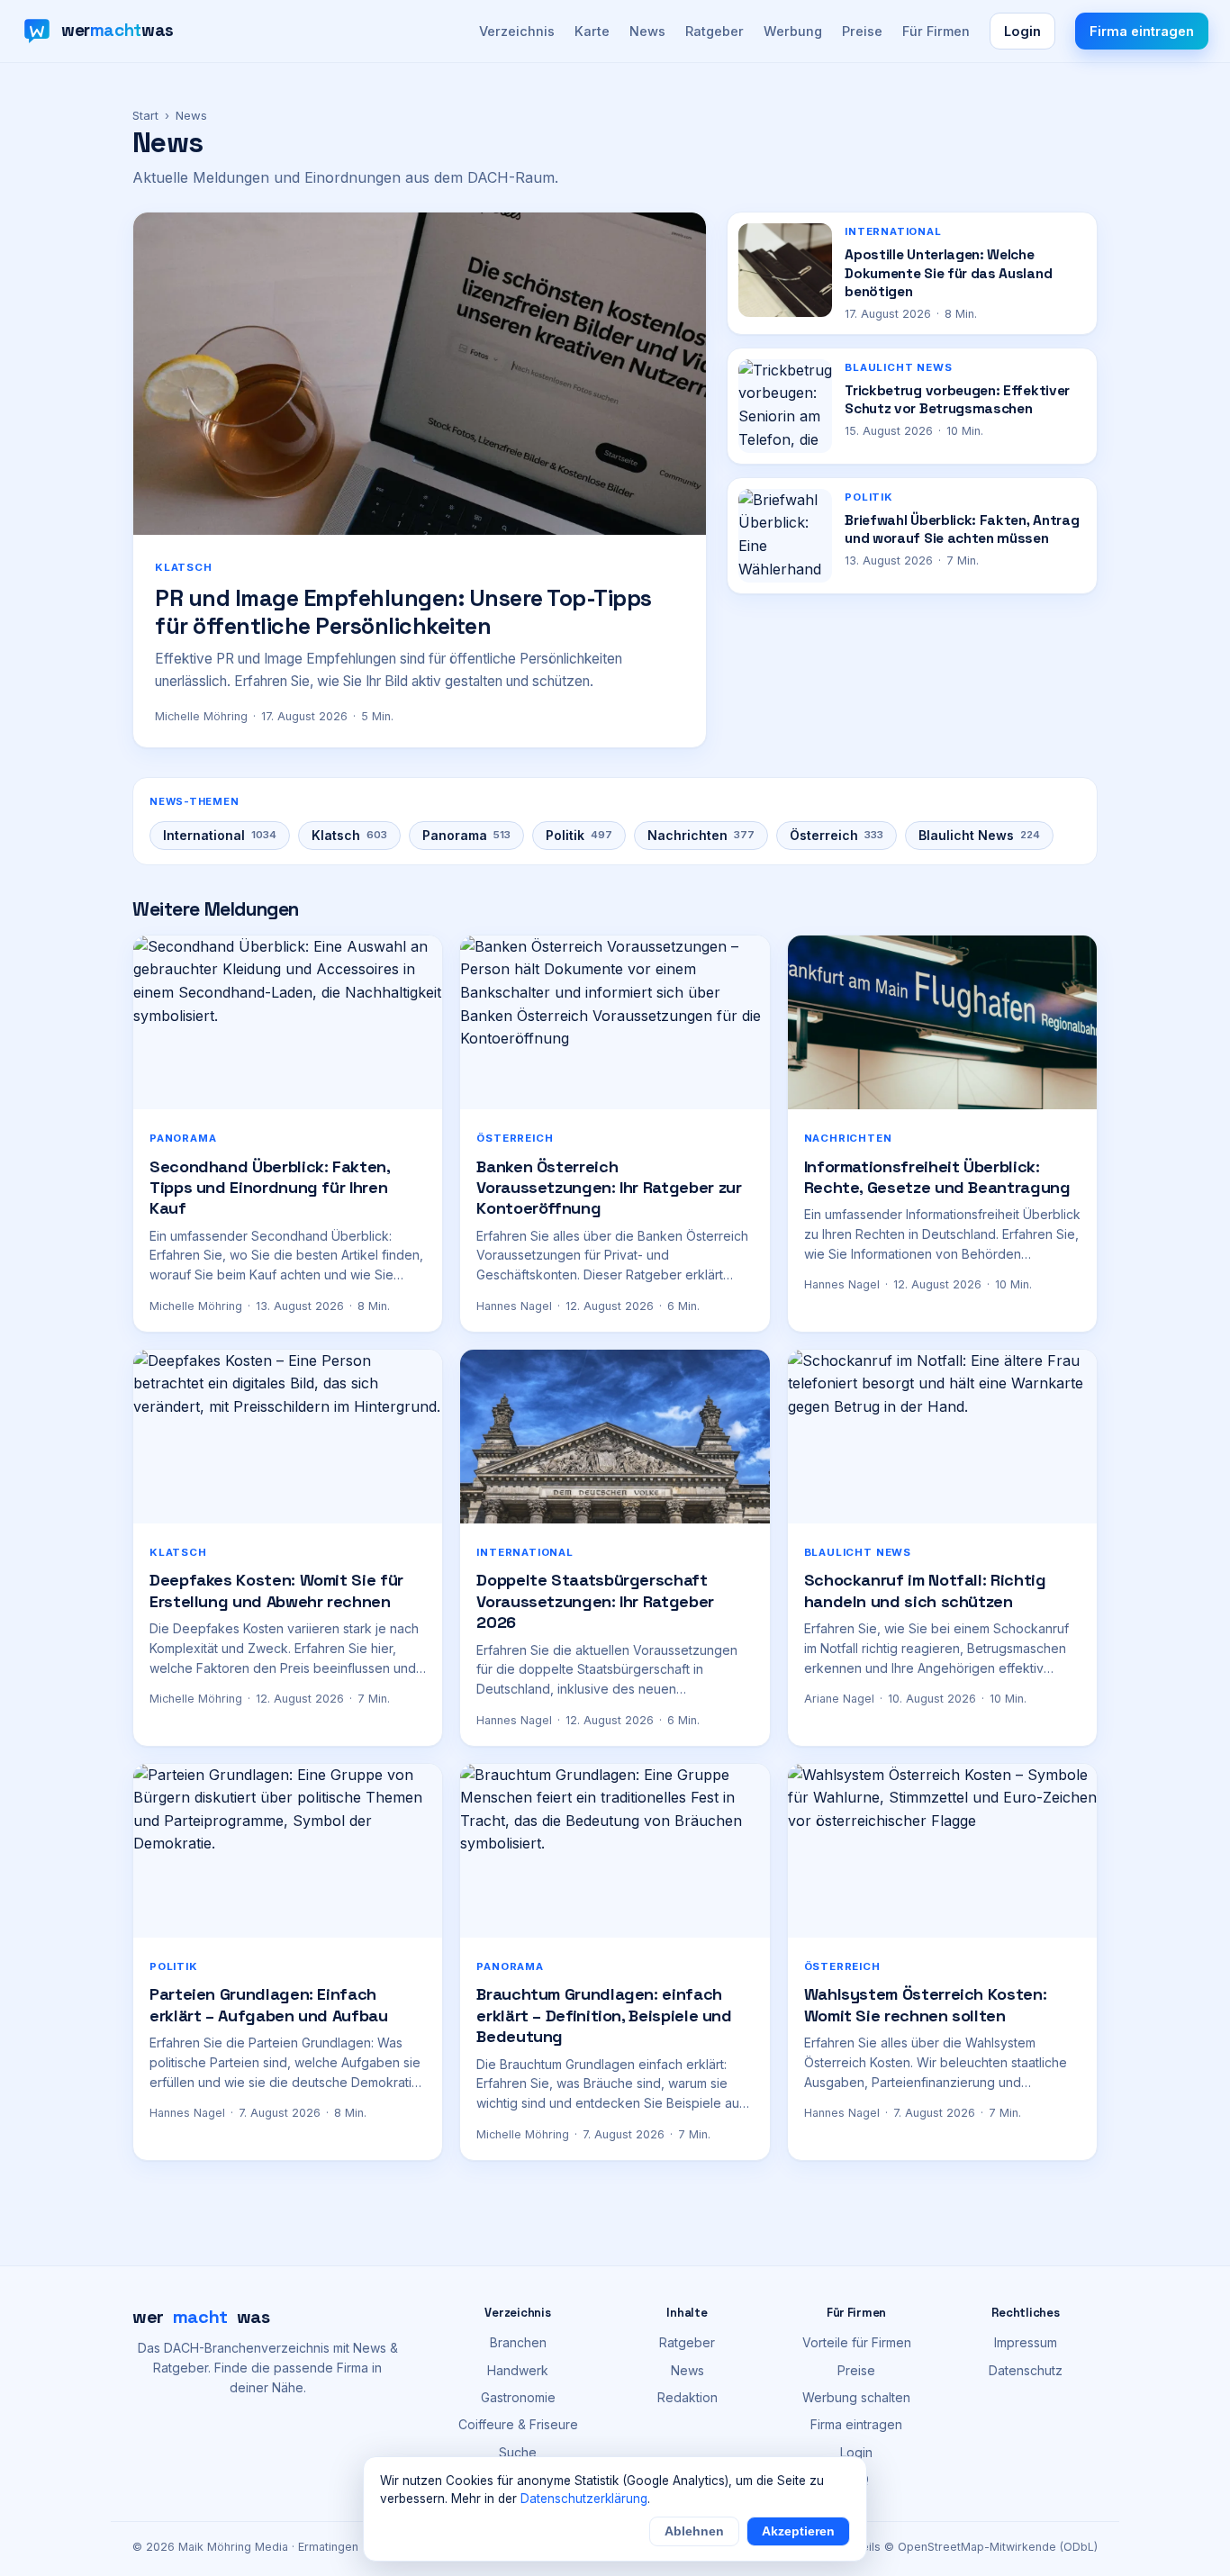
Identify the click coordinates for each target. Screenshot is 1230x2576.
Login (1022, 31)
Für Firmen (936, 31)
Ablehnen (694, 2531)
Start (145, 115)
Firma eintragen (1142, 31)
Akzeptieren (798, 2531)
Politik (579, 835)
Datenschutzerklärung (584, 2499)
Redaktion (687, 2397)
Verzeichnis (517, 31)
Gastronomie (518, 2397)
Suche (518, 2452)
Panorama (466, 835)
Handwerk (518, 2370)
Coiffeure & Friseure (518, 2424)
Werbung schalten (856, 2397)
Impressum (1026, 2342)
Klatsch (349, 835)
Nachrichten (701, 835)
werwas (201, 2317)
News (647, 31)
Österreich (837, 835)
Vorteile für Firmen (857, 2342)
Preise (862, 31)
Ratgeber (714, 31)
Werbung (793, 31)
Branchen (518, 2342)
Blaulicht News (979, 835)
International (220, 835)
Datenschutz (1026, 2370)
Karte (592, 31)
